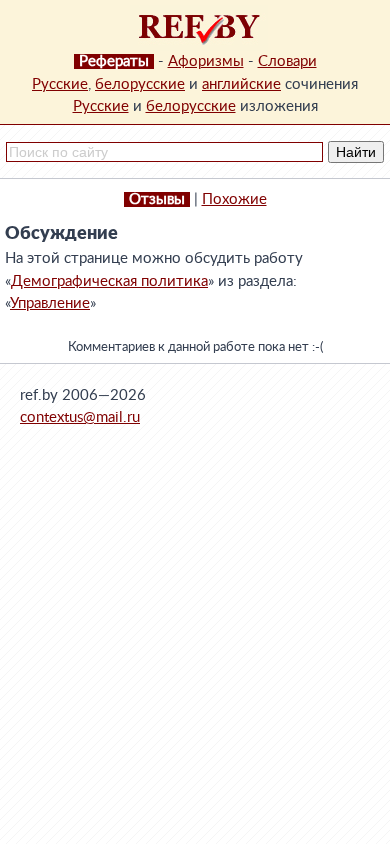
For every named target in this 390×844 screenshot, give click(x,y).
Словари (287, 61)
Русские (60, 84)
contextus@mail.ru (80, 417)
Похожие (234, 199)
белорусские (140, 84)
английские (241, 84)
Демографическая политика (109, 281)
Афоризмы (206, 61)
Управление (50, 303)
